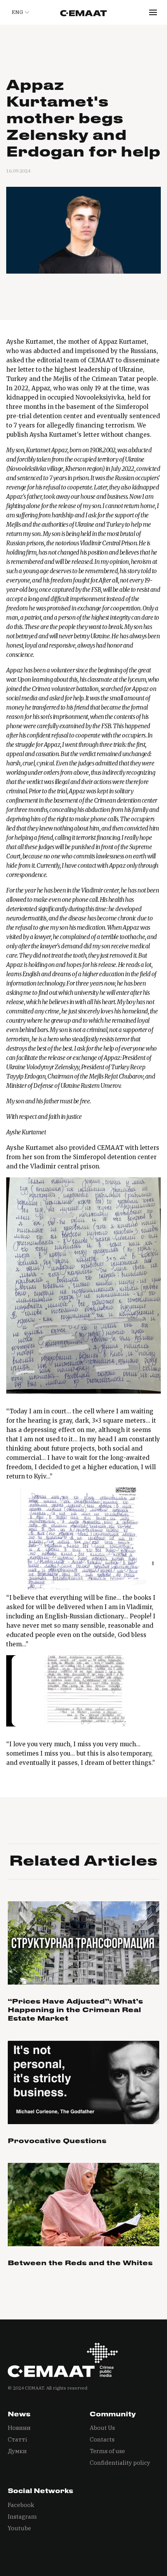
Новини (19, 2428)
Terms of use (107, 2451)
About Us (102, 2428)
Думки (17, 2451)
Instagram (22, 2517)
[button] (19, 12)
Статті (17, 2439)
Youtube (19, 2528)
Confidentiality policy (120, 2463)
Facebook (21, 2505)
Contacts (102, 2439)
